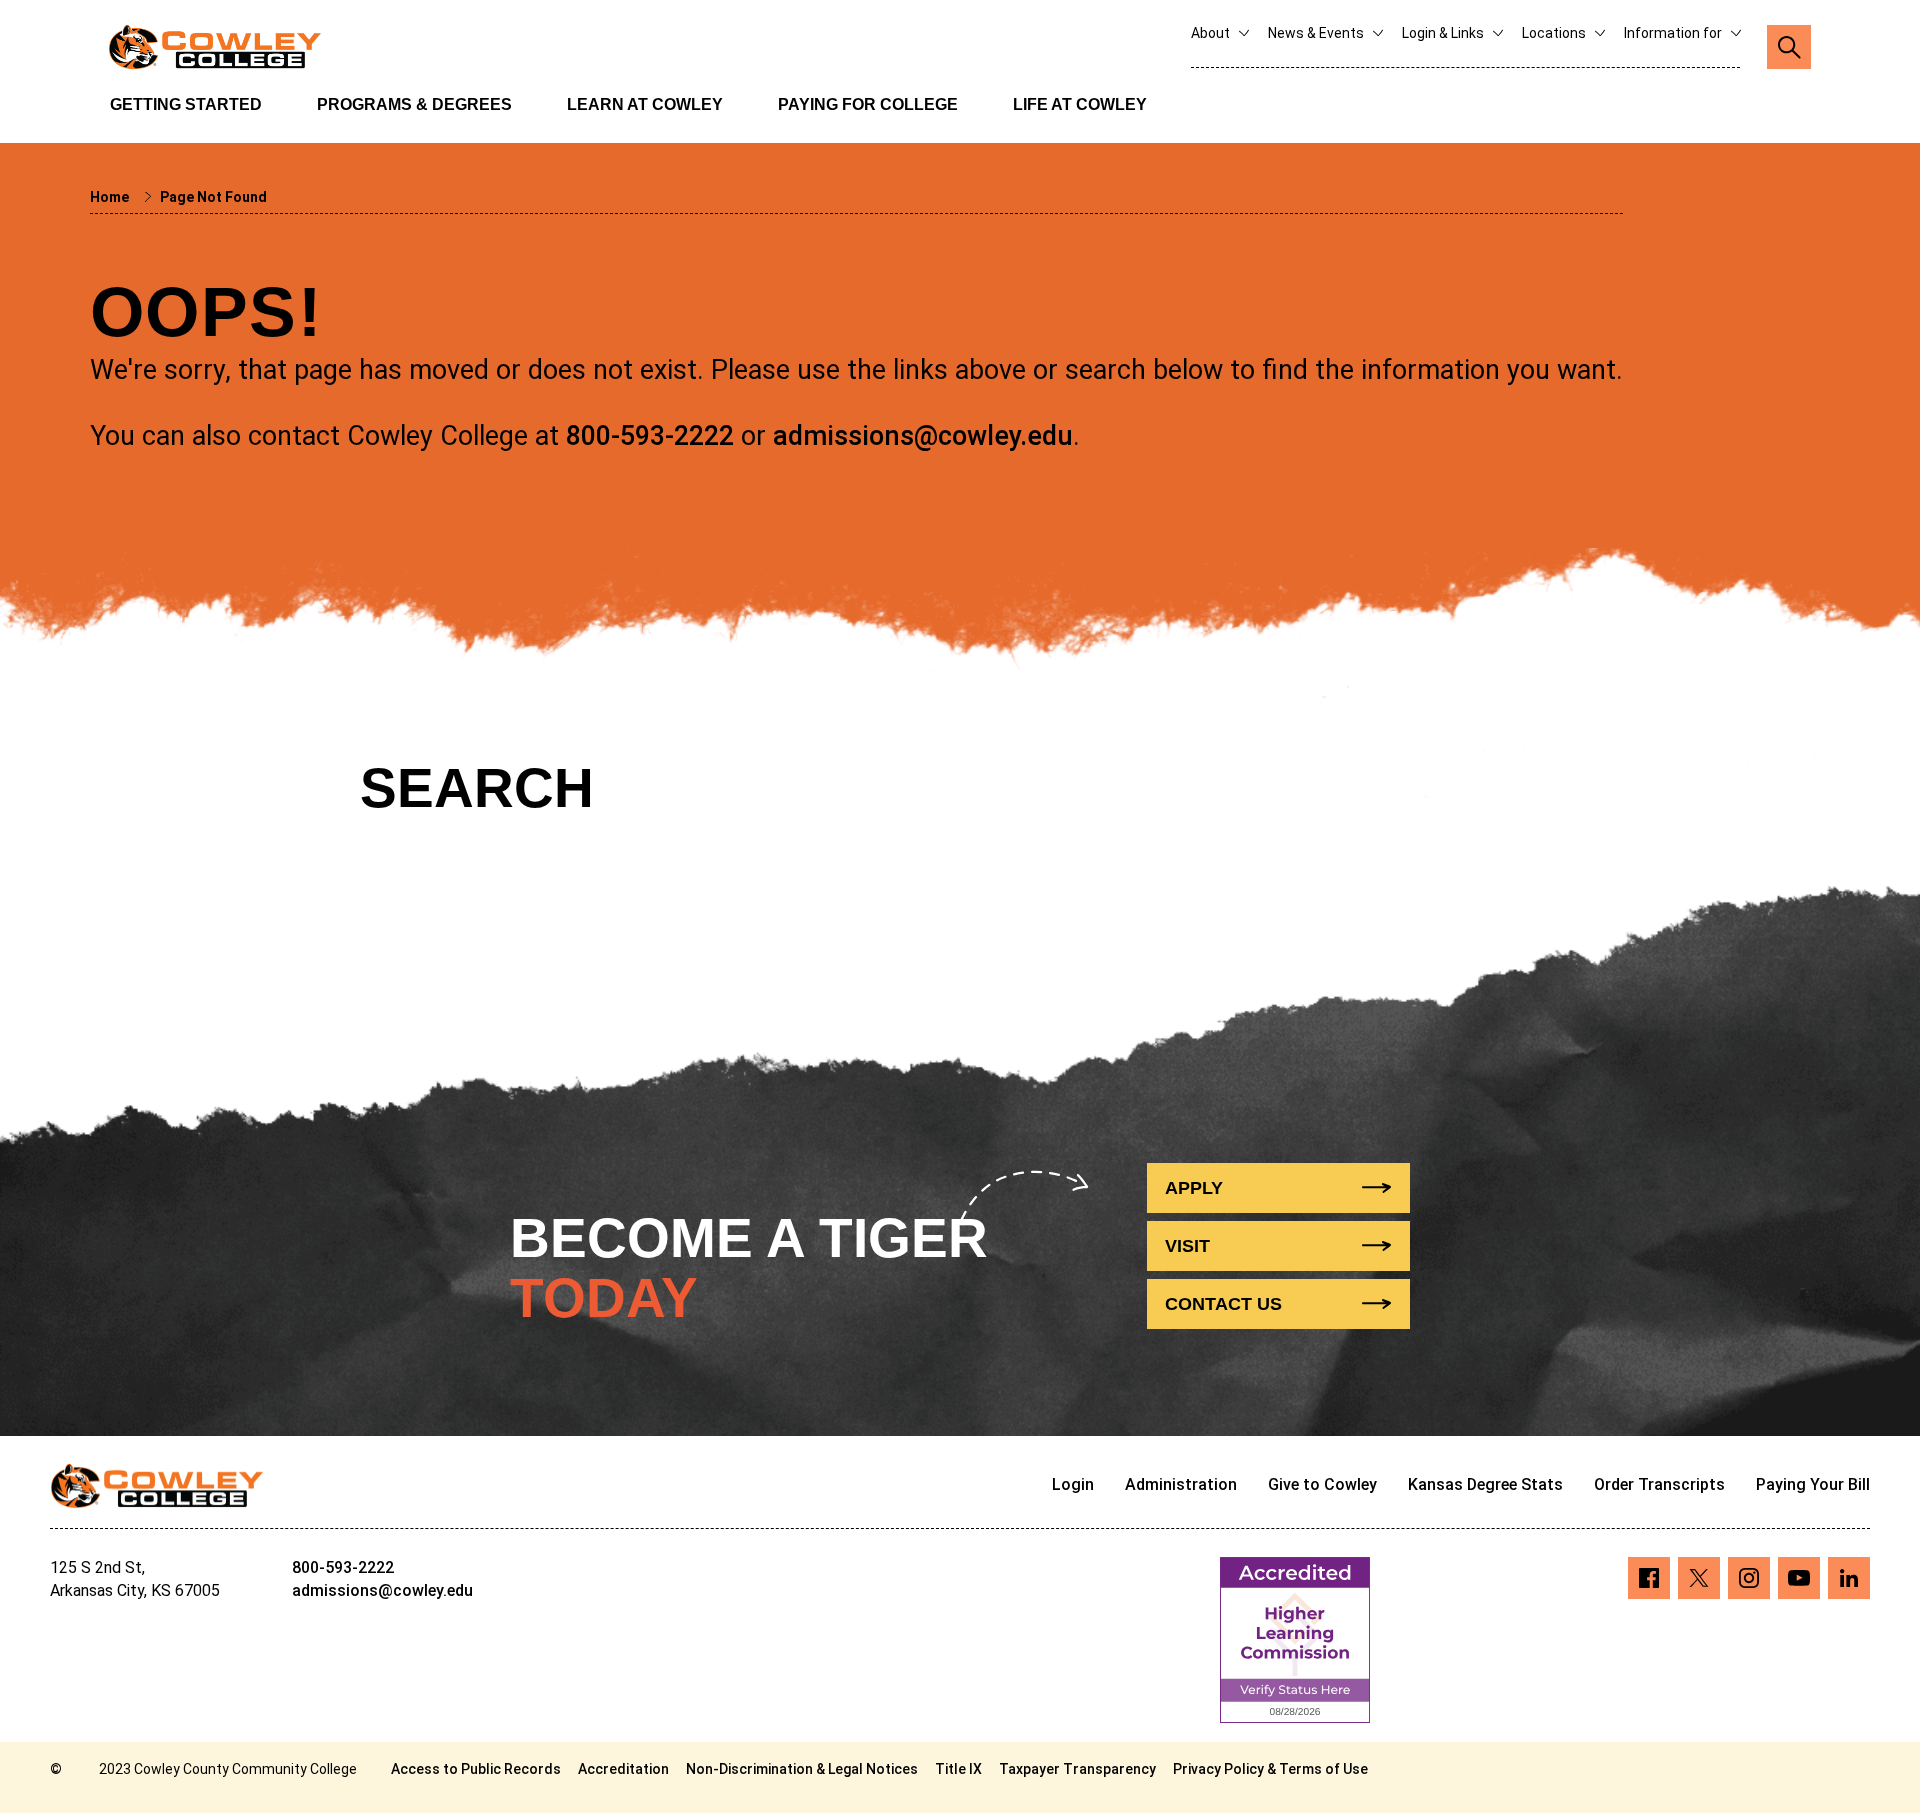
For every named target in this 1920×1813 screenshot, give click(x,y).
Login (1073, 1484)
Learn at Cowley (645, 104)
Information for (1674, 33)
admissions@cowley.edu (923, 436)
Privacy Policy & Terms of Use (1270, 1769)
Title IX (958, 1769)
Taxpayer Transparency (1077, 1769)
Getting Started (186, 104)
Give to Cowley (1322, 1484)
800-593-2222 (650, 436)
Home (111, 197)
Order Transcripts (1659, 1484)
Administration (1181, 1484)
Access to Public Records (476, 1769)
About (1212, 33)
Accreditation (623, 1769)
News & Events (1317, 33)
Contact (1223, 1304)
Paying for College (868, 104)
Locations (1555, 33)
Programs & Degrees (414, 104)
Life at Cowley (1080, 104)
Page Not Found (213, 197)
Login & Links (1444, 33)
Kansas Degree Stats (1485, 1484)
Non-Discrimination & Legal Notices (802, 1769)
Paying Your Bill (1813, 1484)
